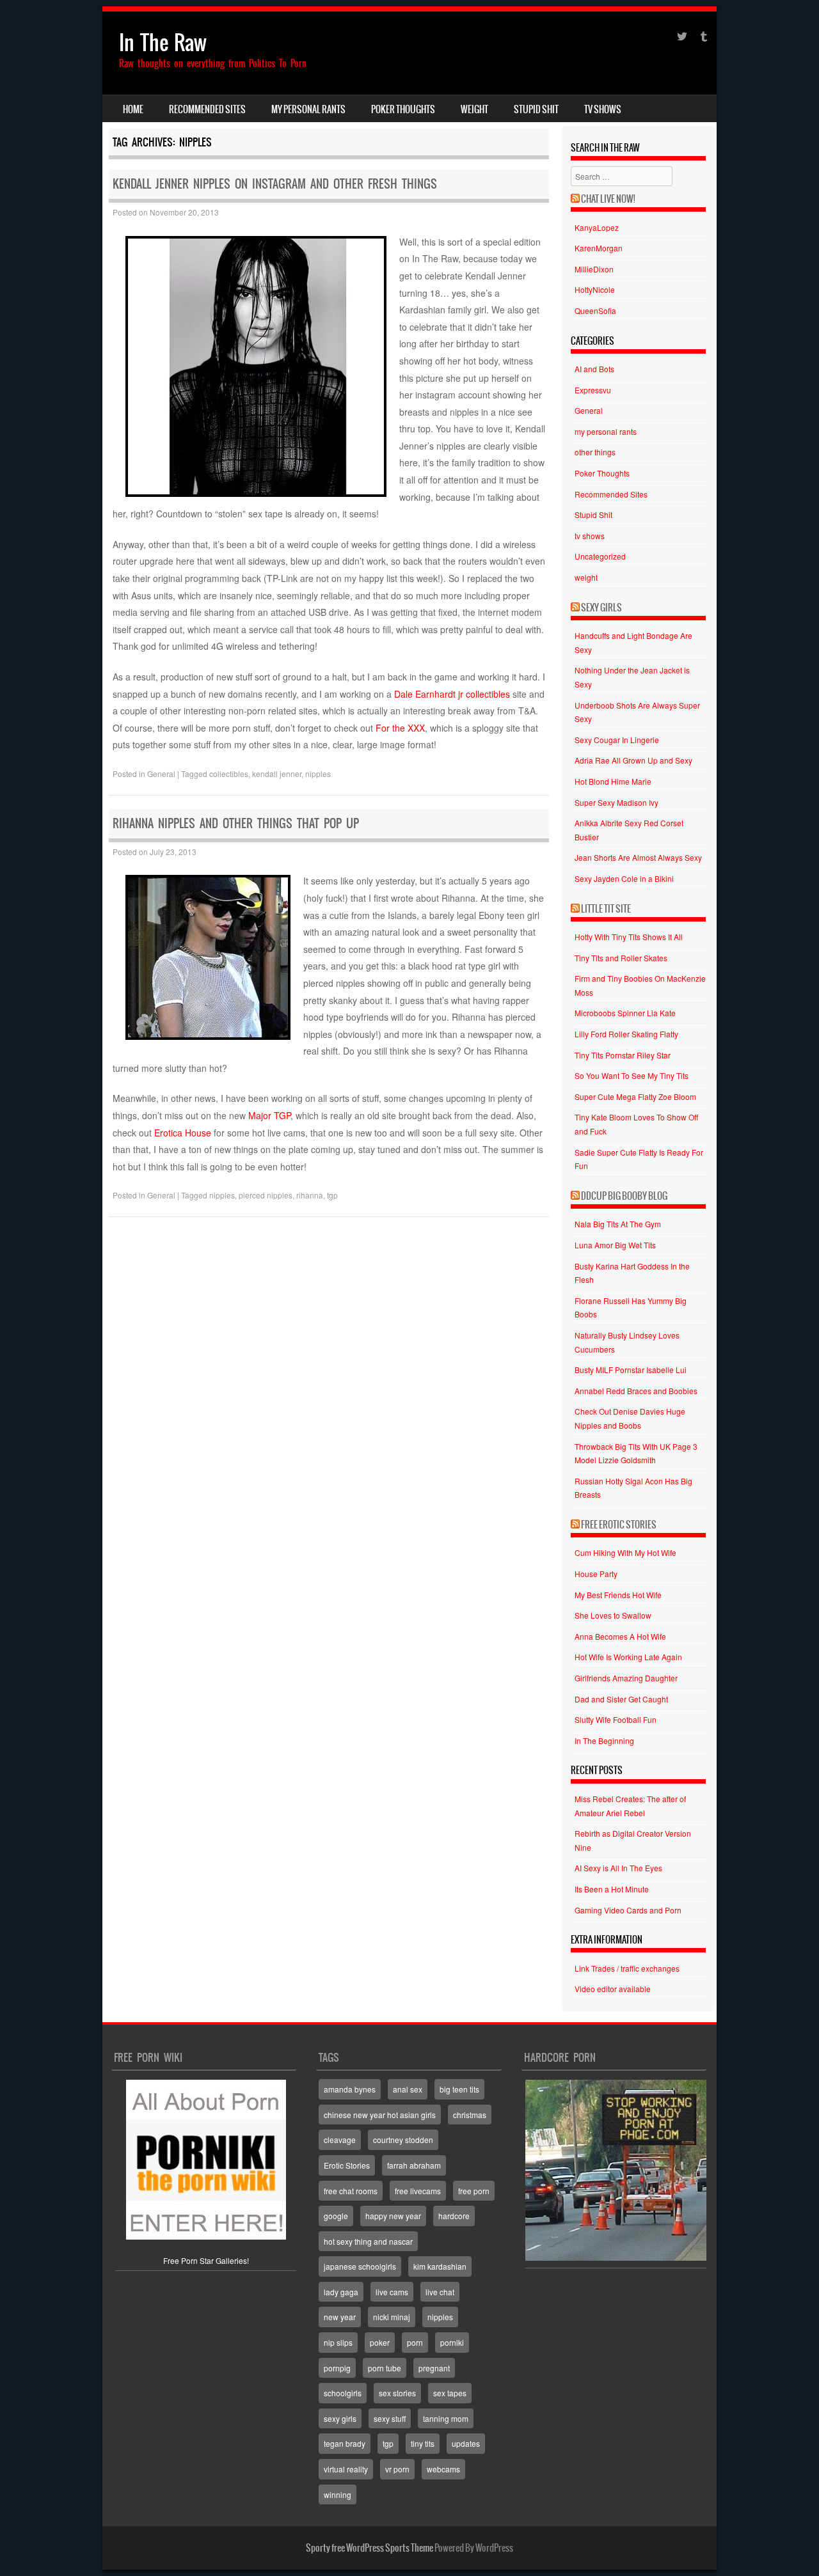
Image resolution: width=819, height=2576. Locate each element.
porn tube (385, 2368)
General (161, 774)
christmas (470, 2115)
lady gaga (341, 2292)
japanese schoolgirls (360, 2266)
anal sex (408, 2089)
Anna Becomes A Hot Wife (620, 1636)
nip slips (338, 2342)
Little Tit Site (606, 909)
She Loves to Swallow (613, 1615)
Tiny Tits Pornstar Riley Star (623, 1055)
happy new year (393, 2216)
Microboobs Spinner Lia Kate (625, 1013)
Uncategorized (600, 556)
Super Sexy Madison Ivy (616, 802)
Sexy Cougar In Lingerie (617, 740)
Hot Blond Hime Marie (613, 781)
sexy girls (340, 2418)
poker (380, 2342)
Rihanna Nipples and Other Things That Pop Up (236, 823)
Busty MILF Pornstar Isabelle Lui (631, 1370)
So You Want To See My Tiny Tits (632, 1075)
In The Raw (163, 43)
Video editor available (613, 1989)
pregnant (434, 2368)
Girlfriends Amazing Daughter (626, 1678)
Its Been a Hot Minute (612, 1889)
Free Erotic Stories (619, 1525)
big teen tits (459, 2089)
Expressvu (593, 390)
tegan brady (345, 2443)
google (336, 2216)
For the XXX (400, 728)
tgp (332, 1195)
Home (133, 109)
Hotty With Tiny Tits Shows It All (629, 937)
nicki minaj (392, 2317)
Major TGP (269, 1115)
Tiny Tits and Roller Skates (621, 958)
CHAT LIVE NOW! (608, 199)
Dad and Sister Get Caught (621, 1699)
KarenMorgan (599, 248)
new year (340, 2317)
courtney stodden (403, 2140)
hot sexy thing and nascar (368, 2241)
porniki (452, 2342)
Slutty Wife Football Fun (616, 1719)
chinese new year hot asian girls (380, 2115)
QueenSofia (595, 310)
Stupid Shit (536, 109)
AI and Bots (594, 369)
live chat (440, 2292)
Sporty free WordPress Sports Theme (370, 2548)
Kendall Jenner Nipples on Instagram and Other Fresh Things (275, 184)
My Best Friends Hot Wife (618, 1595)
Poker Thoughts (403, 109)
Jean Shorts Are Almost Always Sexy (638, 857)
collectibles (229, 774)
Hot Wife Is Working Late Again (628, 1657)
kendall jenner (277, 774)
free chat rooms (351, 2191)
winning (338, 2494)
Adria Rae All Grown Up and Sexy (633, 760)
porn (415, 2342)
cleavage (340, 2140)
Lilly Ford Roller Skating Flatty (626, 1034)
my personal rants (308, 109)
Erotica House (183, 1133)
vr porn (397, 2469)
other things (595, 452)
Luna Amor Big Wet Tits (615, 1245)
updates (466, 2443)
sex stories (397, 2393)
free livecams (418, 2191)
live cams (392, 2292)
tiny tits (423, 2443)
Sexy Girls (601, 608)
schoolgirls (343, 2393)
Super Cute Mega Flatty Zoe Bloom (635, 1096)
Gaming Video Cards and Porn (628, 1910)
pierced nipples (266, 1195)
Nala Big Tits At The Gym (618, 1224)
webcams (443, 2469)
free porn (474, 2191)
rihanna (310, 1195)
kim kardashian (440, 2266)
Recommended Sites (207, 109)
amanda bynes (350, 2089)
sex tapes (450, 2393)
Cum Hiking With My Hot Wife (625, 1552)
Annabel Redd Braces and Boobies (636, 1391)
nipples (318, 774)
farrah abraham (414, 2165)
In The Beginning (604, 1740)
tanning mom (446, 2418)
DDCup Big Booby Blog (624, 1196)
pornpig (337, 2368)
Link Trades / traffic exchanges (627, 1968)
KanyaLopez (597, 227)
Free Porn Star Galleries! (206, 2260)
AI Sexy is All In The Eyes (618, 1868)
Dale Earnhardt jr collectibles (452, 694)
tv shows (603, 109)
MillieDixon (594, 269)
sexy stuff (390, 2418)
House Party (596, 1574)
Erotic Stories (347, 2165)
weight (474, 109)
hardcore (454, 2216)
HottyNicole (595, 289)
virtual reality (346, 2469)
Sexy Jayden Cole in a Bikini (624, 878)
